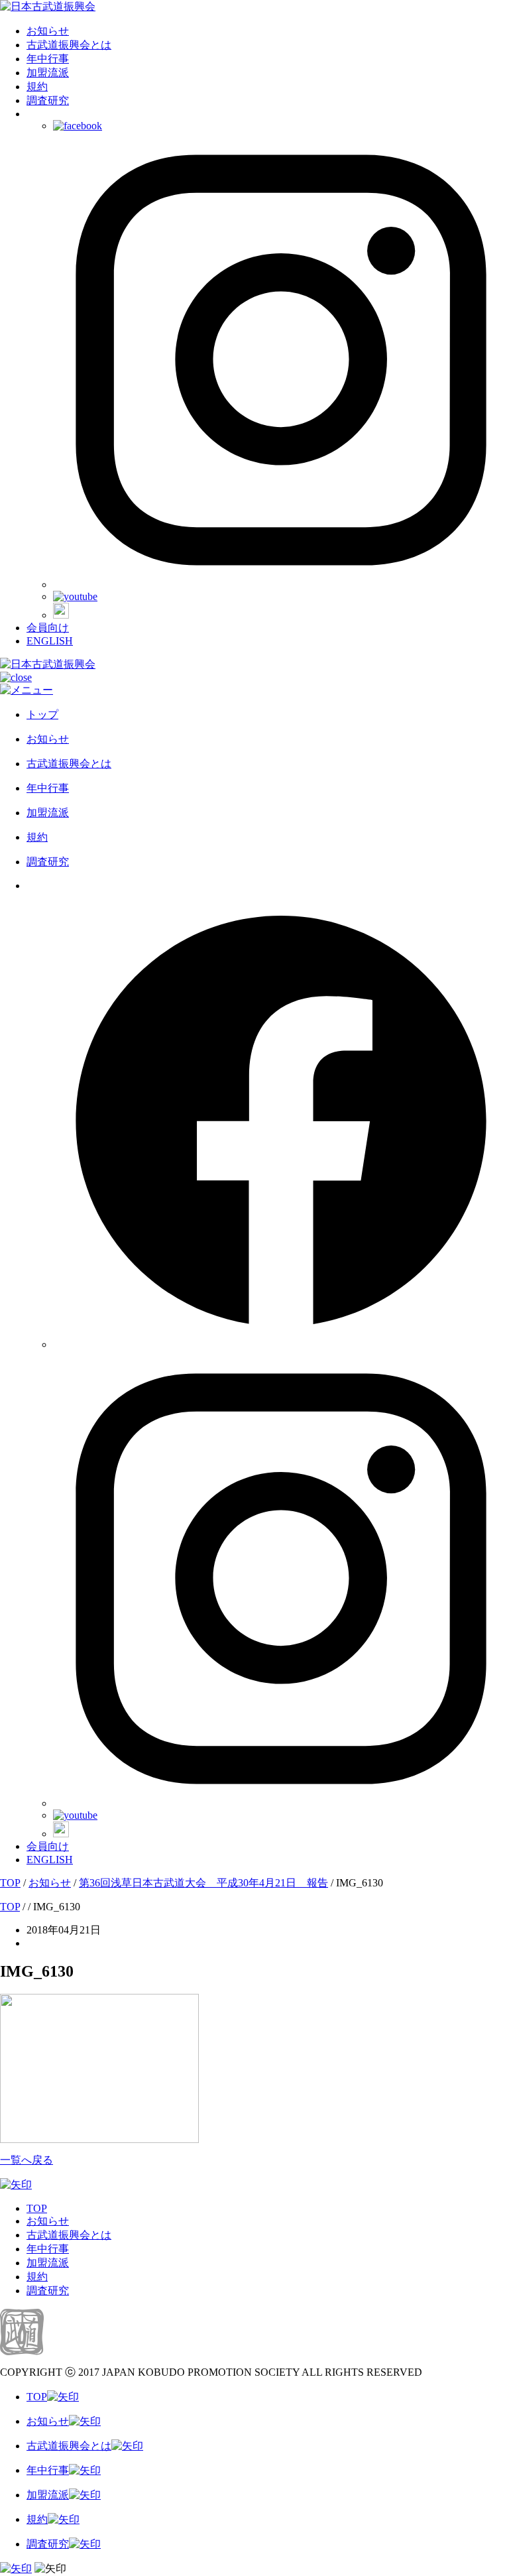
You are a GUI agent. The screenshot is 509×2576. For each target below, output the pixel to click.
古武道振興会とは (69, 45)
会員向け (48, 628)
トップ (42, 714)
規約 (37, 87)
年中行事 (48, 59)
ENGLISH (50, 641)
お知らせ (48, 31)
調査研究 (48, 100)
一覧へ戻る (27, 2160)
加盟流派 (48, 73)
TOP (37, 2208)
